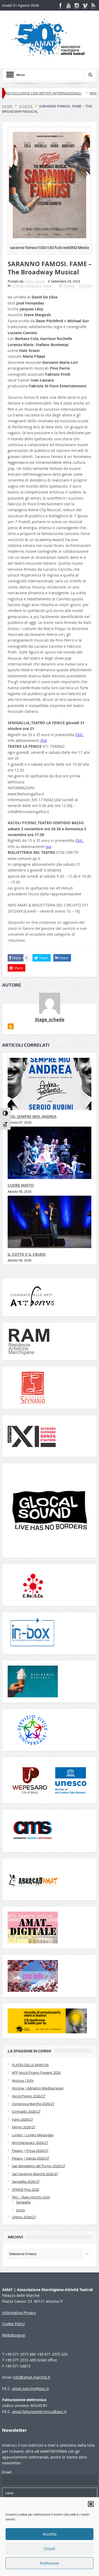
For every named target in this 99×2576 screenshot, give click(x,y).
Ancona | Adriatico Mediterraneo (38, 2088)
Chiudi (49, 2549)
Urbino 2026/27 (24, 2217)
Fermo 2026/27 (24, 2127)
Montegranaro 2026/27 (30, 2143)
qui (49, 847)
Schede (17, 285)
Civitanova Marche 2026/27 (33, 2104)
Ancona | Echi (23, 2080)
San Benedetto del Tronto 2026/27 (39, 2166)
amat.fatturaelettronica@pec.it (39, 2412)
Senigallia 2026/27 (26, 2182)
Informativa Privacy (19, 2313)
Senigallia (23, 2202)
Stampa (69, 285)
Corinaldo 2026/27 (26, 2111)
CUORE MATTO (21, 1185)
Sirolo (21, 2210)
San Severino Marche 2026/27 (35, 2174)
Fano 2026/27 (22, 2119)
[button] (91, 2504)
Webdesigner (14, 2335)
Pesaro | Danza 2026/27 (30, 2158)
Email (88, 285)
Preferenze (49, 2563)
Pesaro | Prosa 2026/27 (30, 2151)
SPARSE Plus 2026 (25, 2189)
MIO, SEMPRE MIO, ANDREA (32, 1116)
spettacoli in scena (38, 285)
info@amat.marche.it (32, 2377)
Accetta (50, 2534)
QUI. (80, 735)
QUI (44, 740)
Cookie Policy (13, 2324)
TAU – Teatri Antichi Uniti (31, 2197)
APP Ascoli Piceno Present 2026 (36, 2072)
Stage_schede (35, 281)
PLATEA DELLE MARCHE (30, 2065)
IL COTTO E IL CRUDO (27, 1254)
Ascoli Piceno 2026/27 (29, 2096)
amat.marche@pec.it (30, 2389)
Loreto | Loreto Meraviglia (33, 2135)
